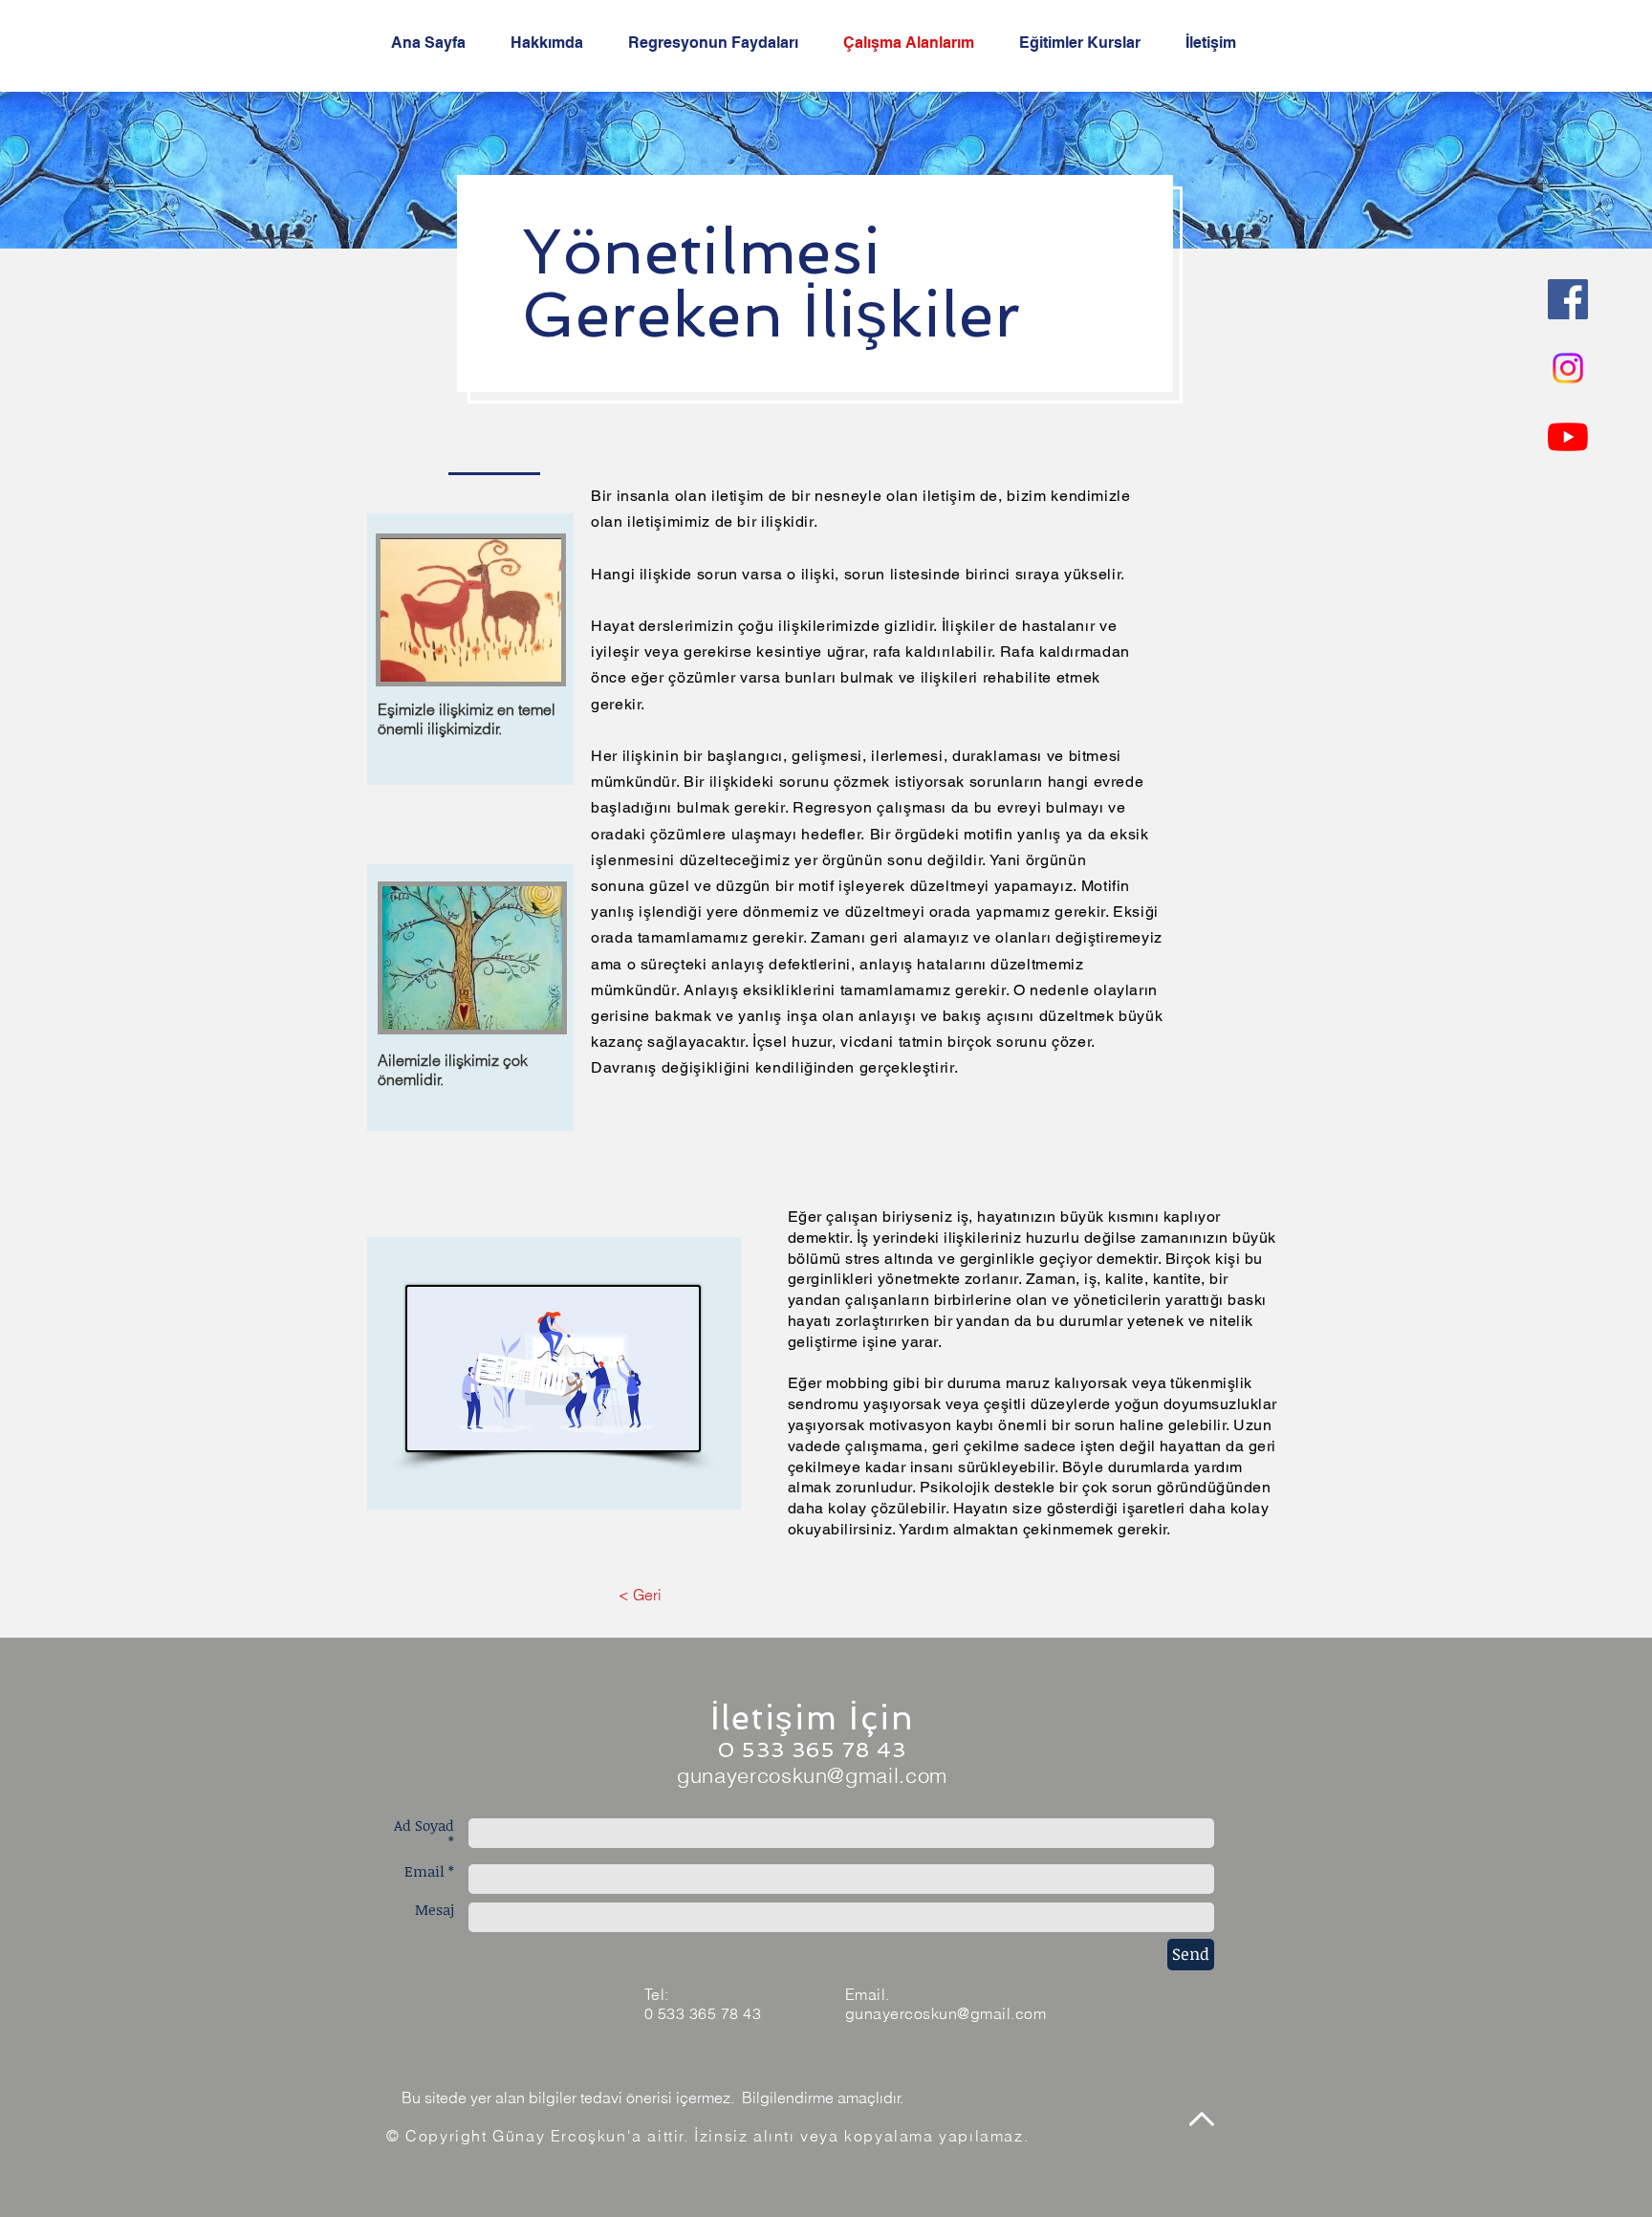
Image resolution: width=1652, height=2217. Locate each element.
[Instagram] (1568, 368)
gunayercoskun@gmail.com (812, 1775)
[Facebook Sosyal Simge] (1568, 299)
